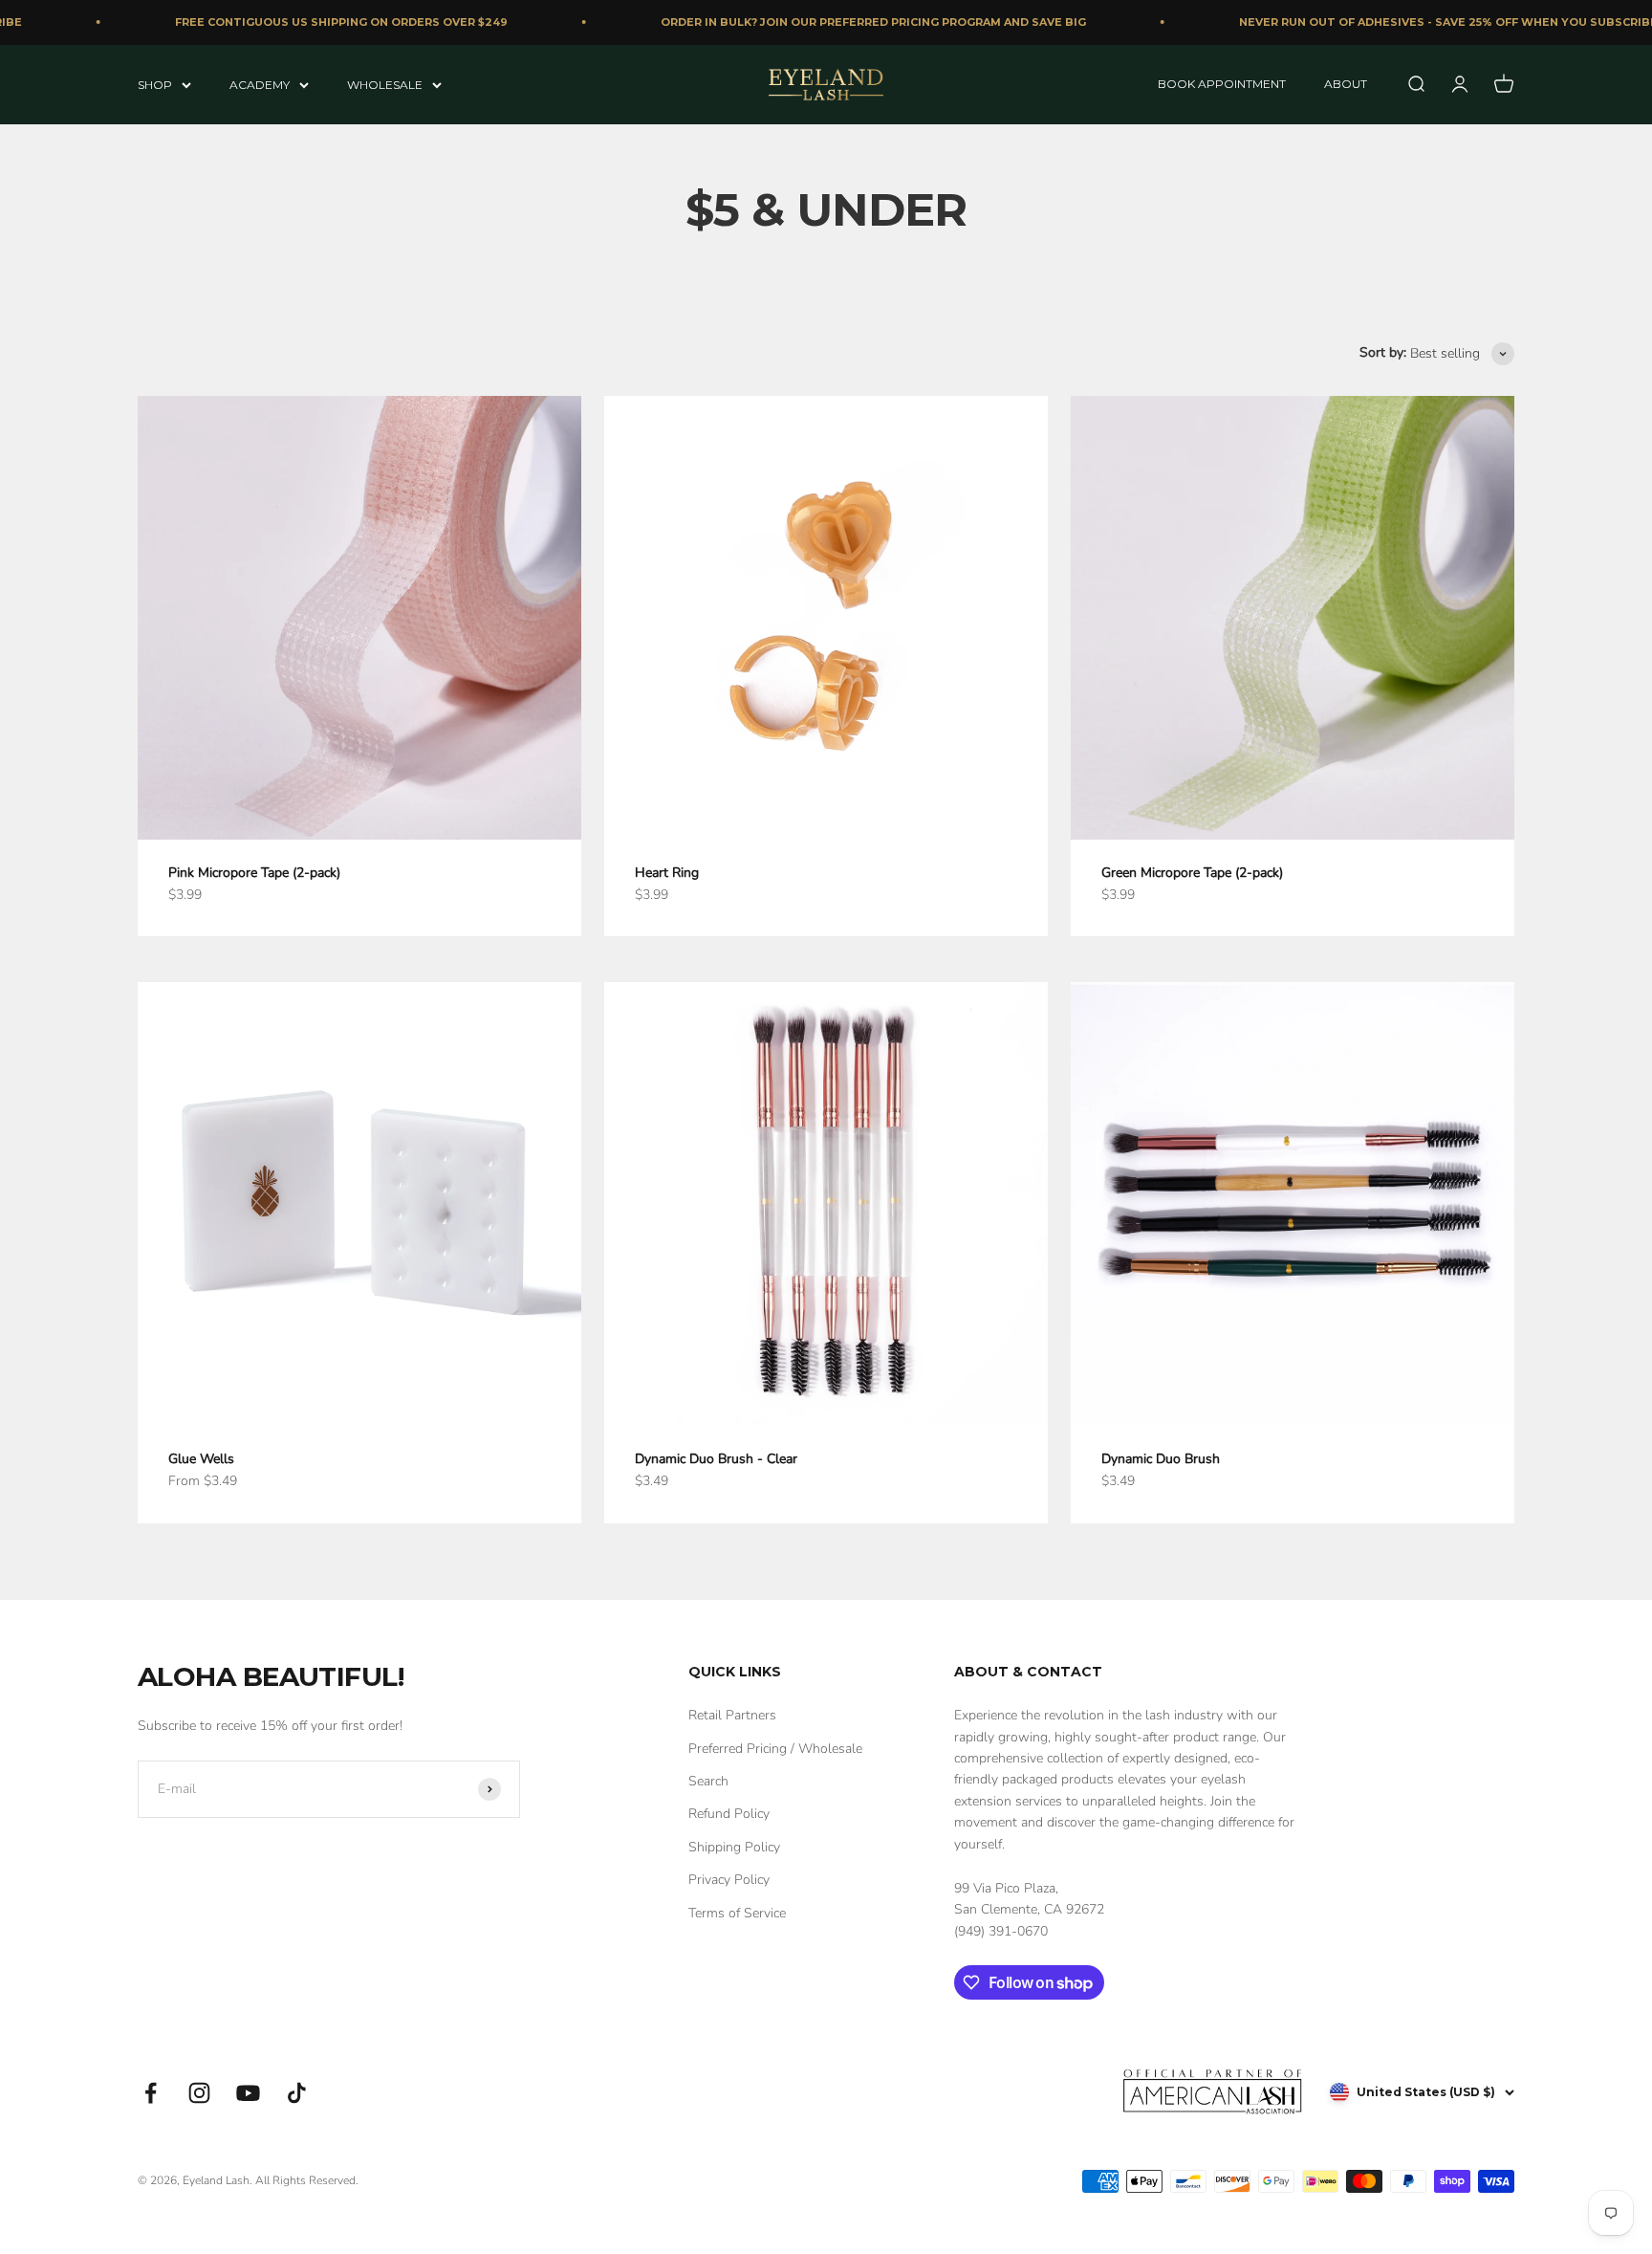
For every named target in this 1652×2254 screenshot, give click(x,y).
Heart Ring (667, 873)
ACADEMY (260, 84)
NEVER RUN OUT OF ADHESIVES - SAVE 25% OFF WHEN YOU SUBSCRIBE (1422, 22)
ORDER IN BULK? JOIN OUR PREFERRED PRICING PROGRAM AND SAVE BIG (847, 22)
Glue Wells (201, 1459)
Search (708, 1781)
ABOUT (1346, 84)
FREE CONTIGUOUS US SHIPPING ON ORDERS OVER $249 (315, 22)
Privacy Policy (729, 1880)
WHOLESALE (385, 84)
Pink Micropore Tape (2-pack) (254, 873)
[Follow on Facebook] (151, 2093)
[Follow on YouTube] (248, 2093)
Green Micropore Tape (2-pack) (1192, 873)
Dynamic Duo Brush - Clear (716, 1459)
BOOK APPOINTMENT (1222, 84)
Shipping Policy (734, 1847)
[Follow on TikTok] (297, 2093)
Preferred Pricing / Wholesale (775, 1749)
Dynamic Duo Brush (1161, 1459)
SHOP (155, 84)
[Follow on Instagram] (199, 2093)
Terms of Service (737, 1913)
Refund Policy (729, 1814)
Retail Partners (732, 1715)
